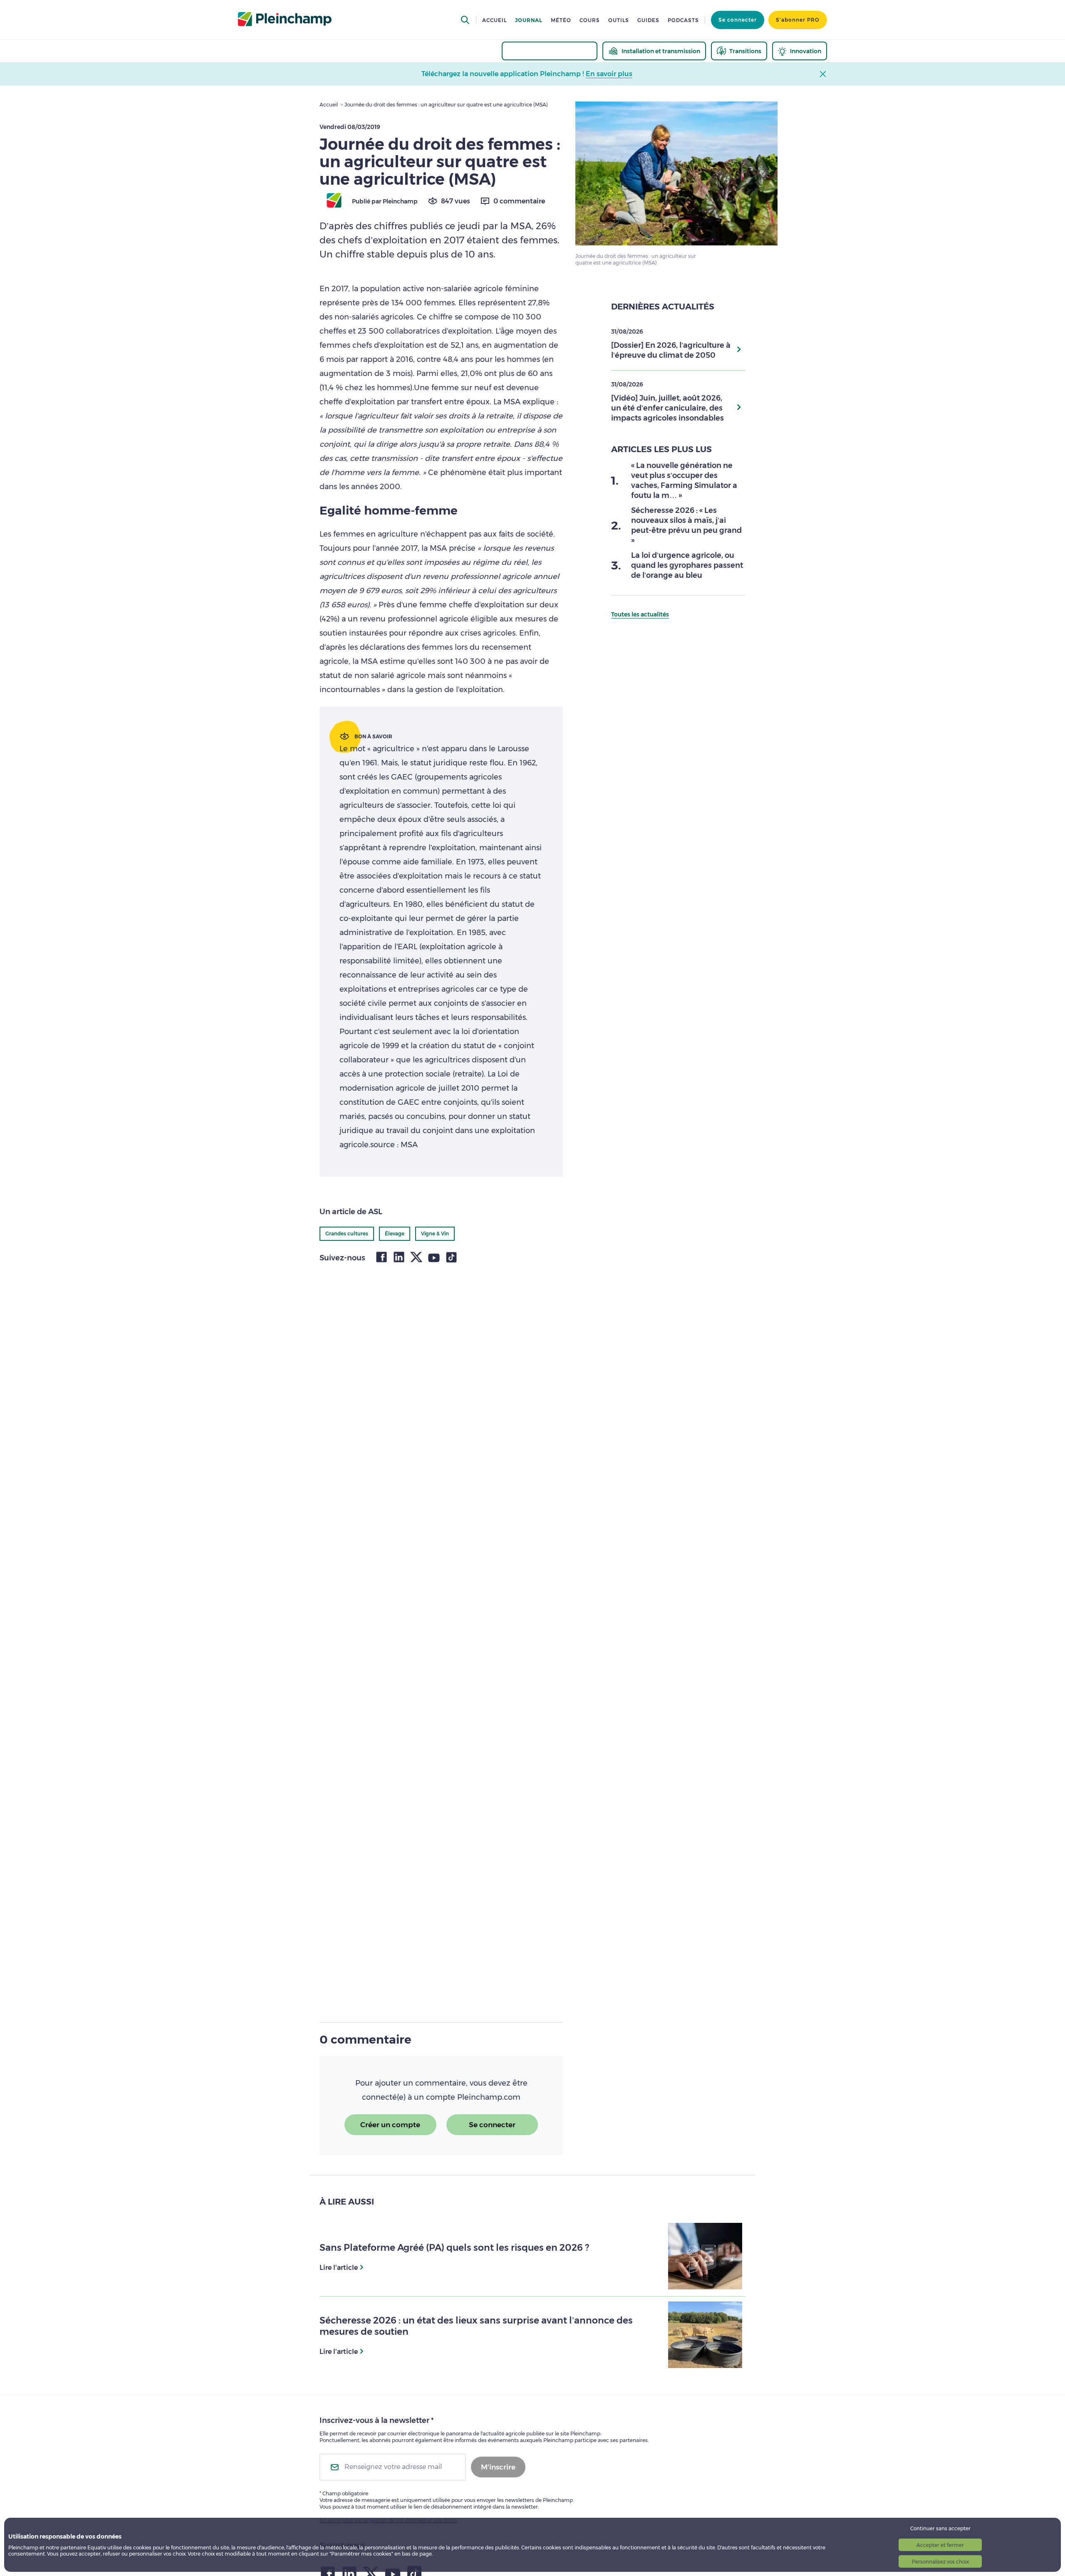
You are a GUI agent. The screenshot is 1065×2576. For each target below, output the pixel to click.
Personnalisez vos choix (940, 2562)
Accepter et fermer (940, 2545)
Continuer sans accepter (940, 2528)
